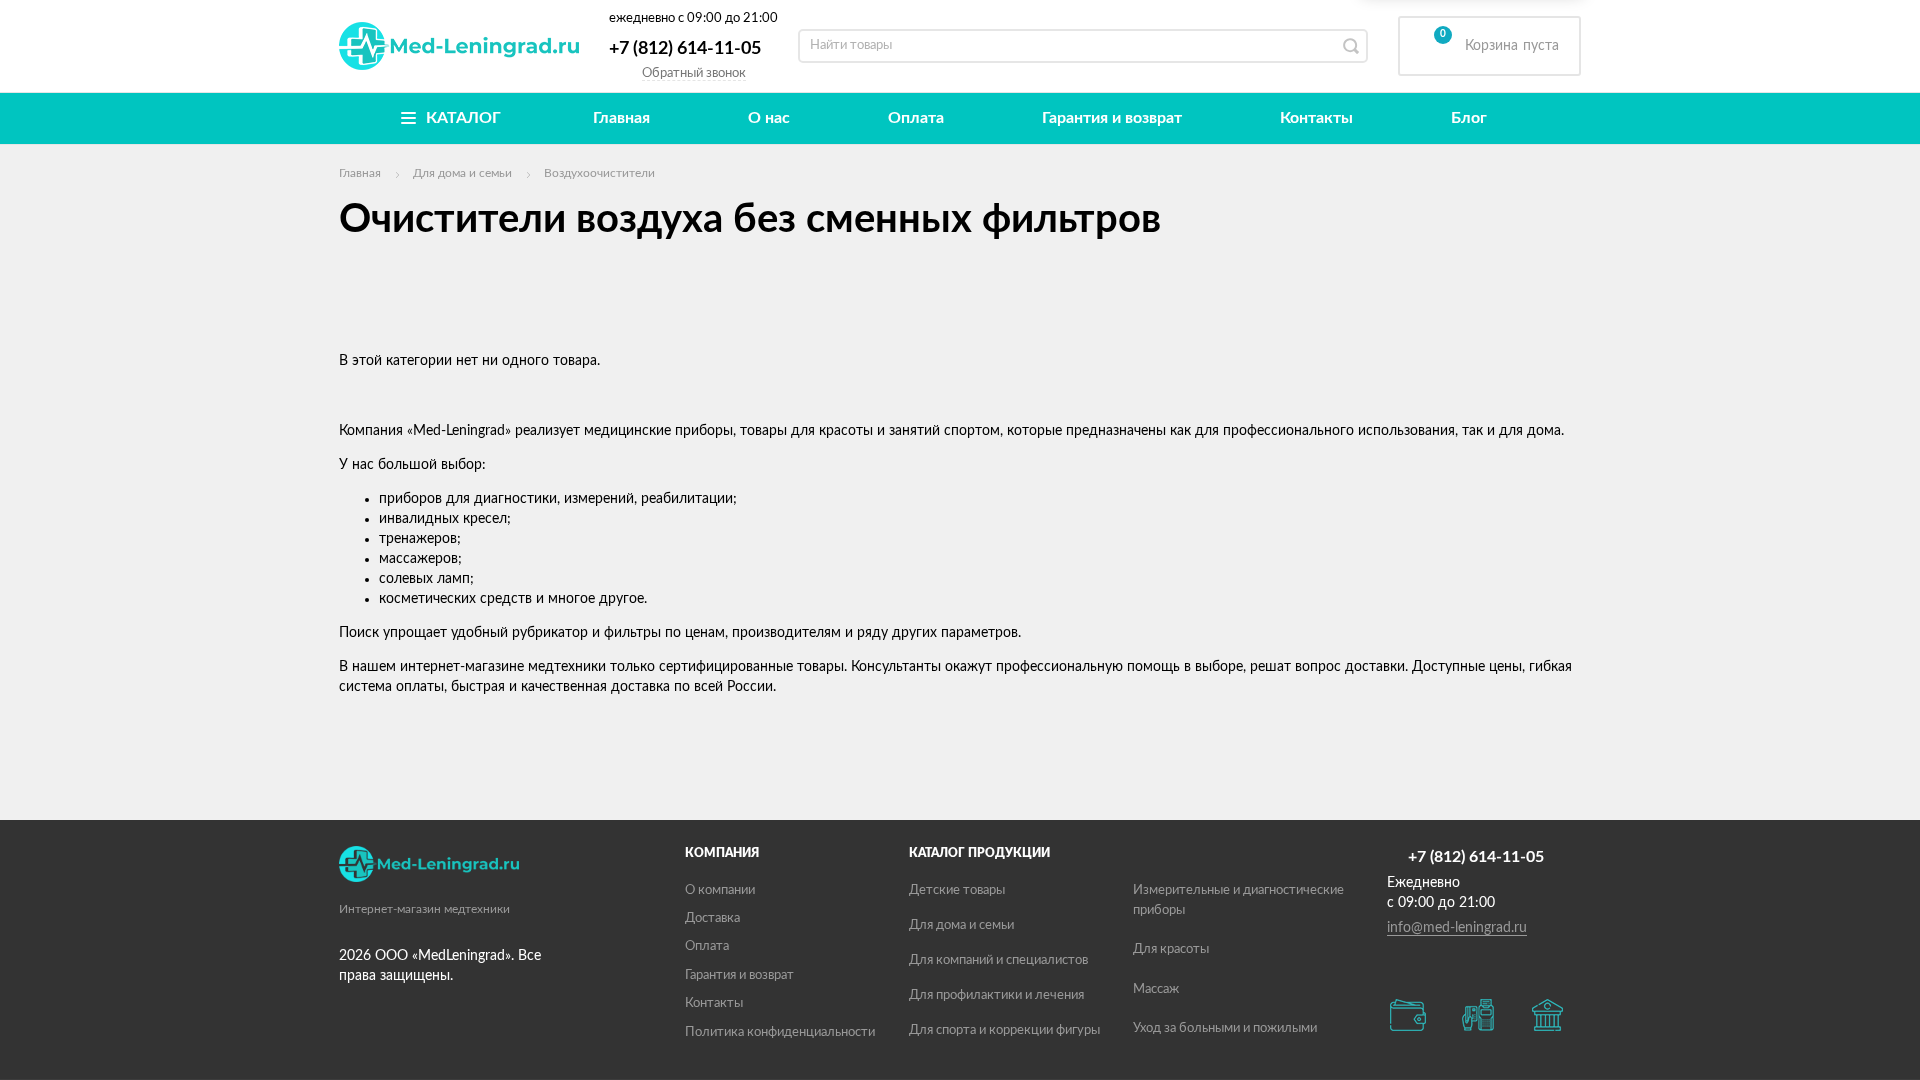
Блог (1469, 118)
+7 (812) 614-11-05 (685, 49)
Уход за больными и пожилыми (1225, 1028)
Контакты (1316, 118)
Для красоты (1171, 949)
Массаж (1156, 989)
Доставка (712, 918)
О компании (720, 890)
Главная (621, 118)
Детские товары (957, 890)
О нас (769, 118)
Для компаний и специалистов (998, 960)
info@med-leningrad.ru (1457, 928)
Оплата (916, 118)
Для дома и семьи (961, 925)
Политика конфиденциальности (780, 1032)
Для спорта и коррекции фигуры (1004, 1030)
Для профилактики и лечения (996, 995)
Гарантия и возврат (1112, 118)
